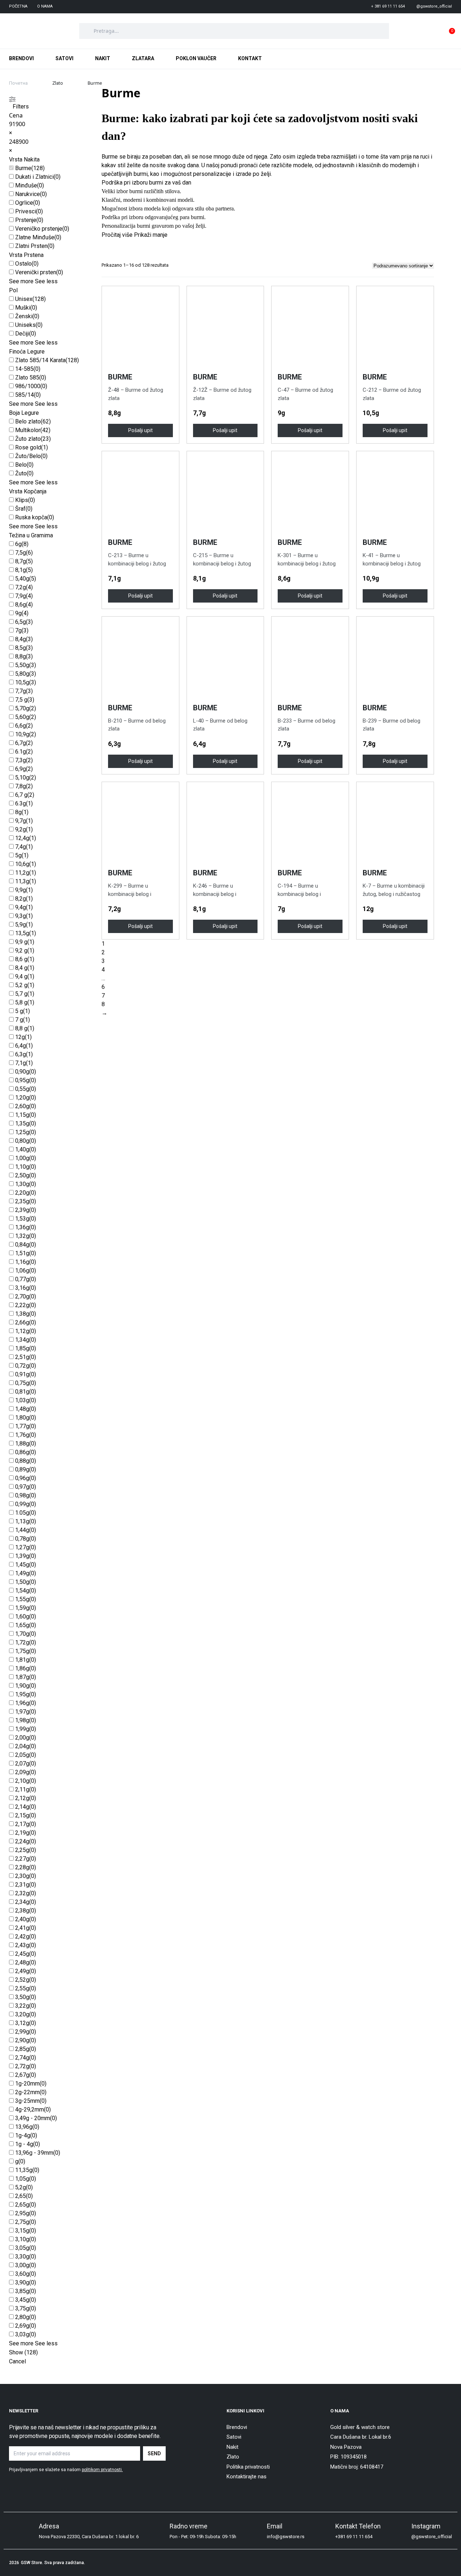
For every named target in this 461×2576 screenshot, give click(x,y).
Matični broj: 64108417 (357, 2467)
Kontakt (250, 58)
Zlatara (143, 58)
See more (21, 281)
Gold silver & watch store (360, 2427)
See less (46, 281)
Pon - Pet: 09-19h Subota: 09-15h (203, 2537)
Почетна (18, 83)
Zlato (58, 83)
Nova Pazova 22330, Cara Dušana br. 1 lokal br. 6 (89, 2537)
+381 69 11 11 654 (354, 2537)
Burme (23, 168)
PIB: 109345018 (348, 2457)
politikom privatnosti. (102, 2470)
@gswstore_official (432, 2537)
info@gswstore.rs (286, 2537)
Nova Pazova (346, 2447)
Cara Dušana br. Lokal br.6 (361, 2437)
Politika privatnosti (248, 2467)
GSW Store (32, 2563)
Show (23, 2352)
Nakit (103, 58)
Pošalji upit (140, 430)
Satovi (64, 58)
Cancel (17, 2361)
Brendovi (21, 58)
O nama (45, 6)
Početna (18, 6)
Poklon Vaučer (196, 58)
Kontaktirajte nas (247, 2477)
